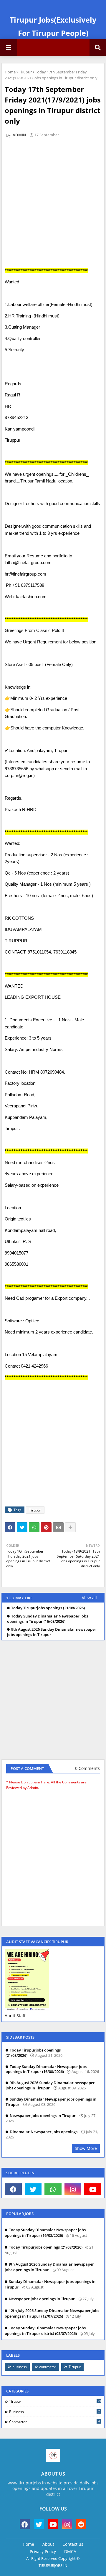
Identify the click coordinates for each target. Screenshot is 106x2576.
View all (89, 1598)
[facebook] (13, 2189)
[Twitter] (22, 1527)
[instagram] (73, 2189)
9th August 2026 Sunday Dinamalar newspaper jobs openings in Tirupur (52, 1632)
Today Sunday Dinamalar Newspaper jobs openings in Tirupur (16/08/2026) (48, 1619)
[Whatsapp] (34, 1527)
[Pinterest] (46, 1527)
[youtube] (93, 2189)
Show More (86, 2148)
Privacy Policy (43, 2551)
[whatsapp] (53, 2189)
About (48, 2544)
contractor (48, 2367)
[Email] (58, 1527)
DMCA (70, 2551)
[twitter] (33, 2189)
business (20, 2367)
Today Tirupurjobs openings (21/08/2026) (48, 1608)
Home (10, 72)
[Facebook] (10, 1527)
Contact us (73, 2544)
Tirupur (25, 72)
